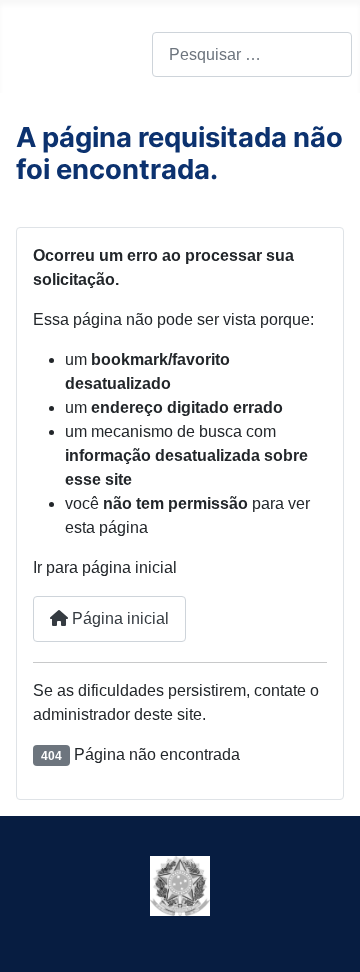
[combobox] (252, 54)
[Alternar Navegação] (30, 55)
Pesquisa (118, 54)
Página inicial (118, 618)
